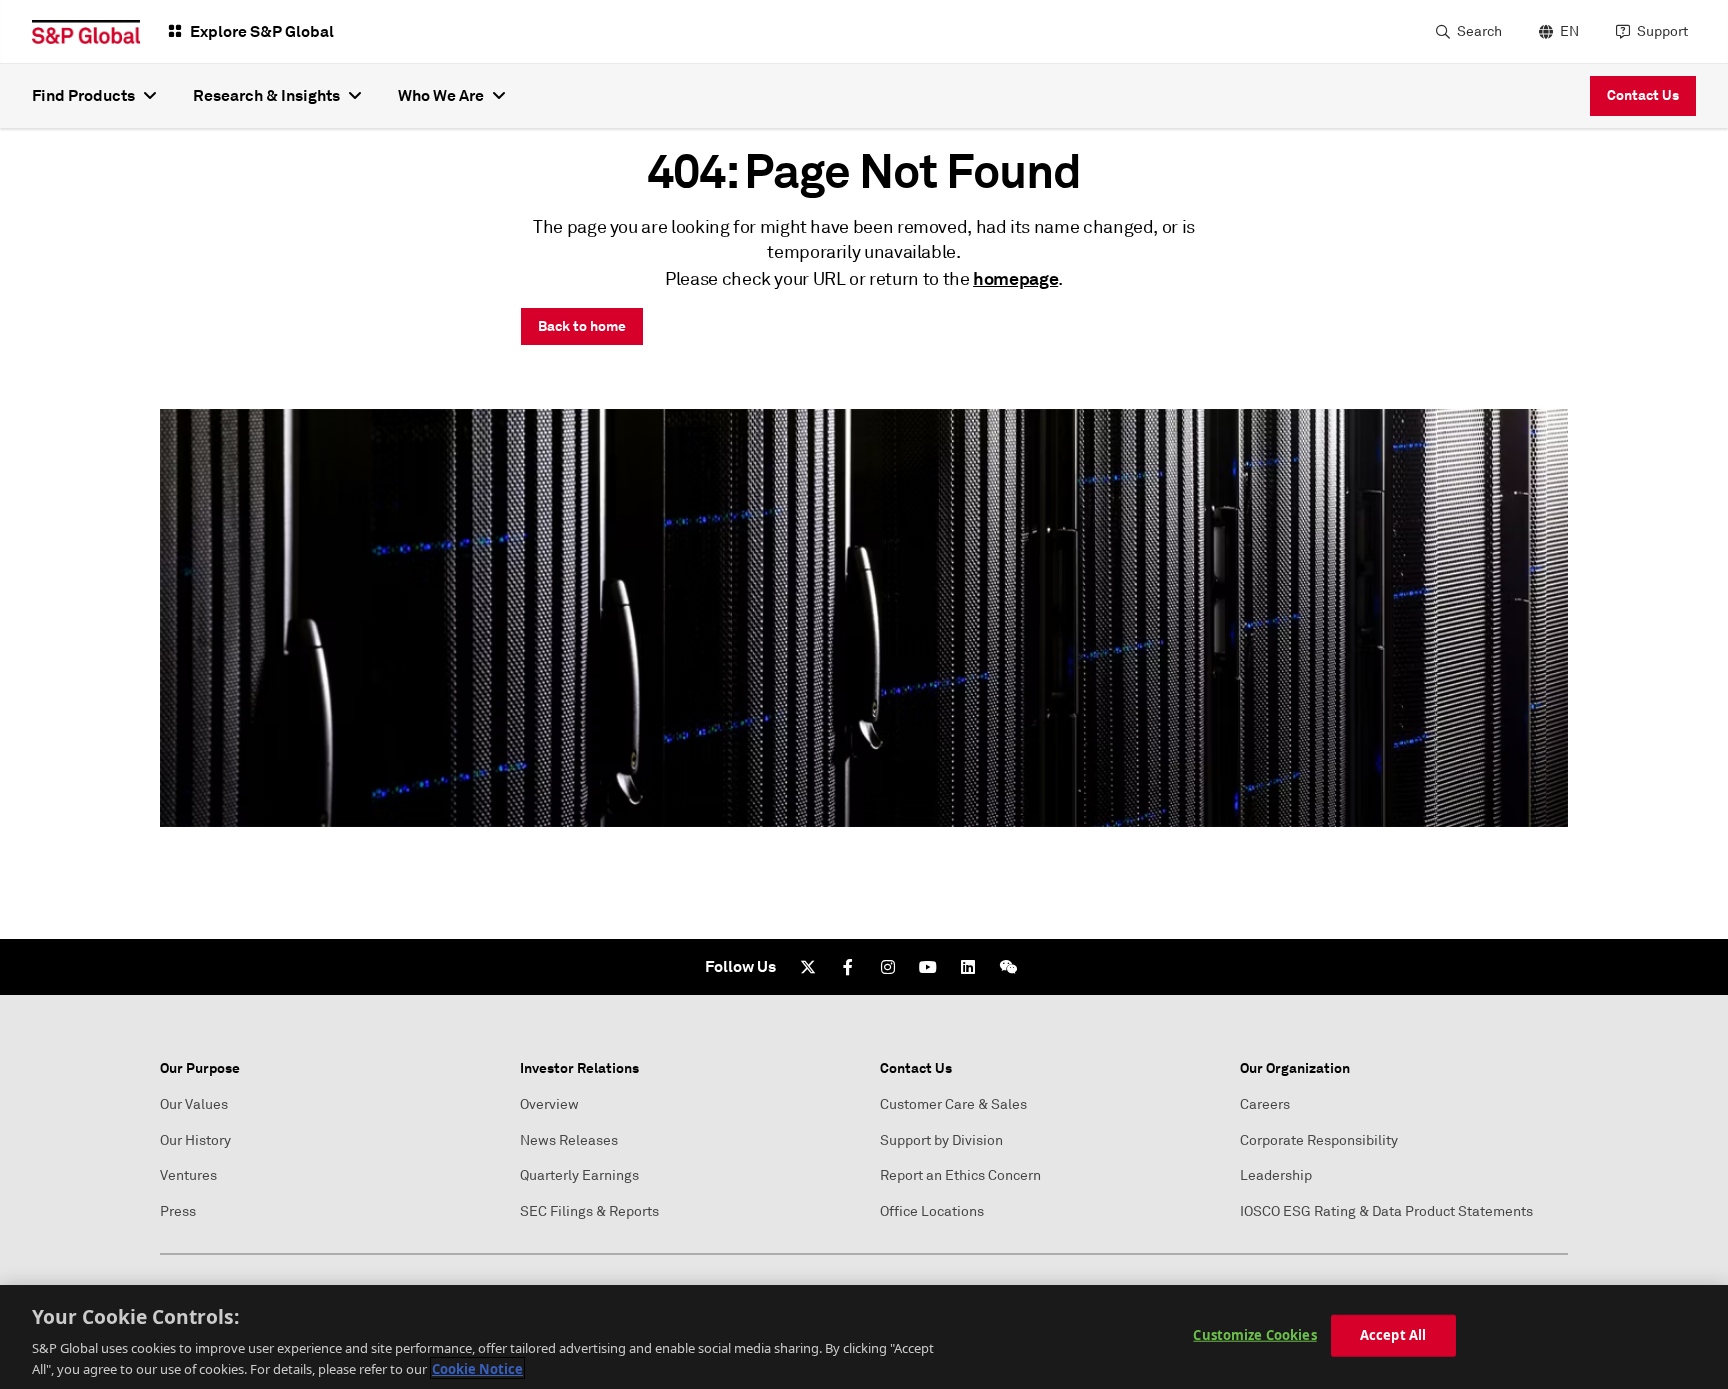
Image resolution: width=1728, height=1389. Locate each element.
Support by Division (941, 1140)
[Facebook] (848, 967)
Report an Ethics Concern (960, 1175)
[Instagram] (888, 967)
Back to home (582, 326)
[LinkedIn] (968, 967)
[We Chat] (1008, 967)
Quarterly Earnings (579, 1175)
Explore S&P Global (262, 31)
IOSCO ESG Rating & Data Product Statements (1386, 1211)
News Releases (569, 1140)
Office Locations (932, 1211)
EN (1569, 31)
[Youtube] (928, 967)
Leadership (1276, 1175)
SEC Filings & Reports (589, 1211)
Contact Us (1643, 95)
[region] (864, 1337)
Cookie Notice (477, 1368)
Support (1662, 31)
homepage (1015, 278)
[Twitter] (808, 967)
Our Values (194, 1104)
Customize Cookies (1254, 1335)
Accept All (1393, 1335)
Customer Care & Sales (953, 1104)
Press (178, 1211)
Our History (195, 1140)
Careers (1265, 1104)
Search (1479, 31)
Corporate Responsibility (1319, 1140)
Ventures (188, 1175)
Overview (549, 1104)
